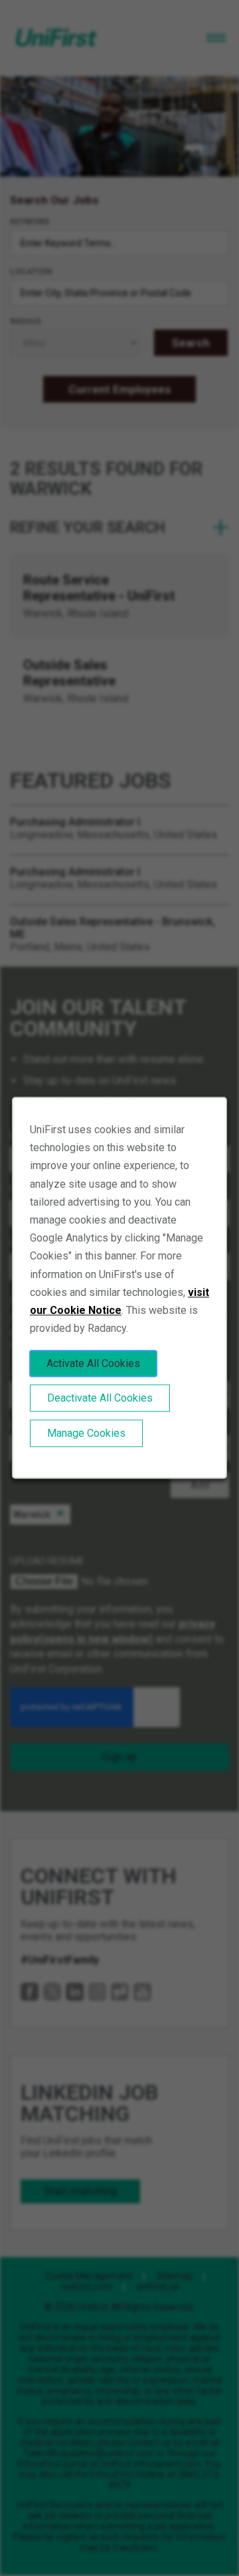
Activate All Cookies (93, 1364)
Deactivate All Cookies (100, 1399)
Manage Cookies (86, 1434)
